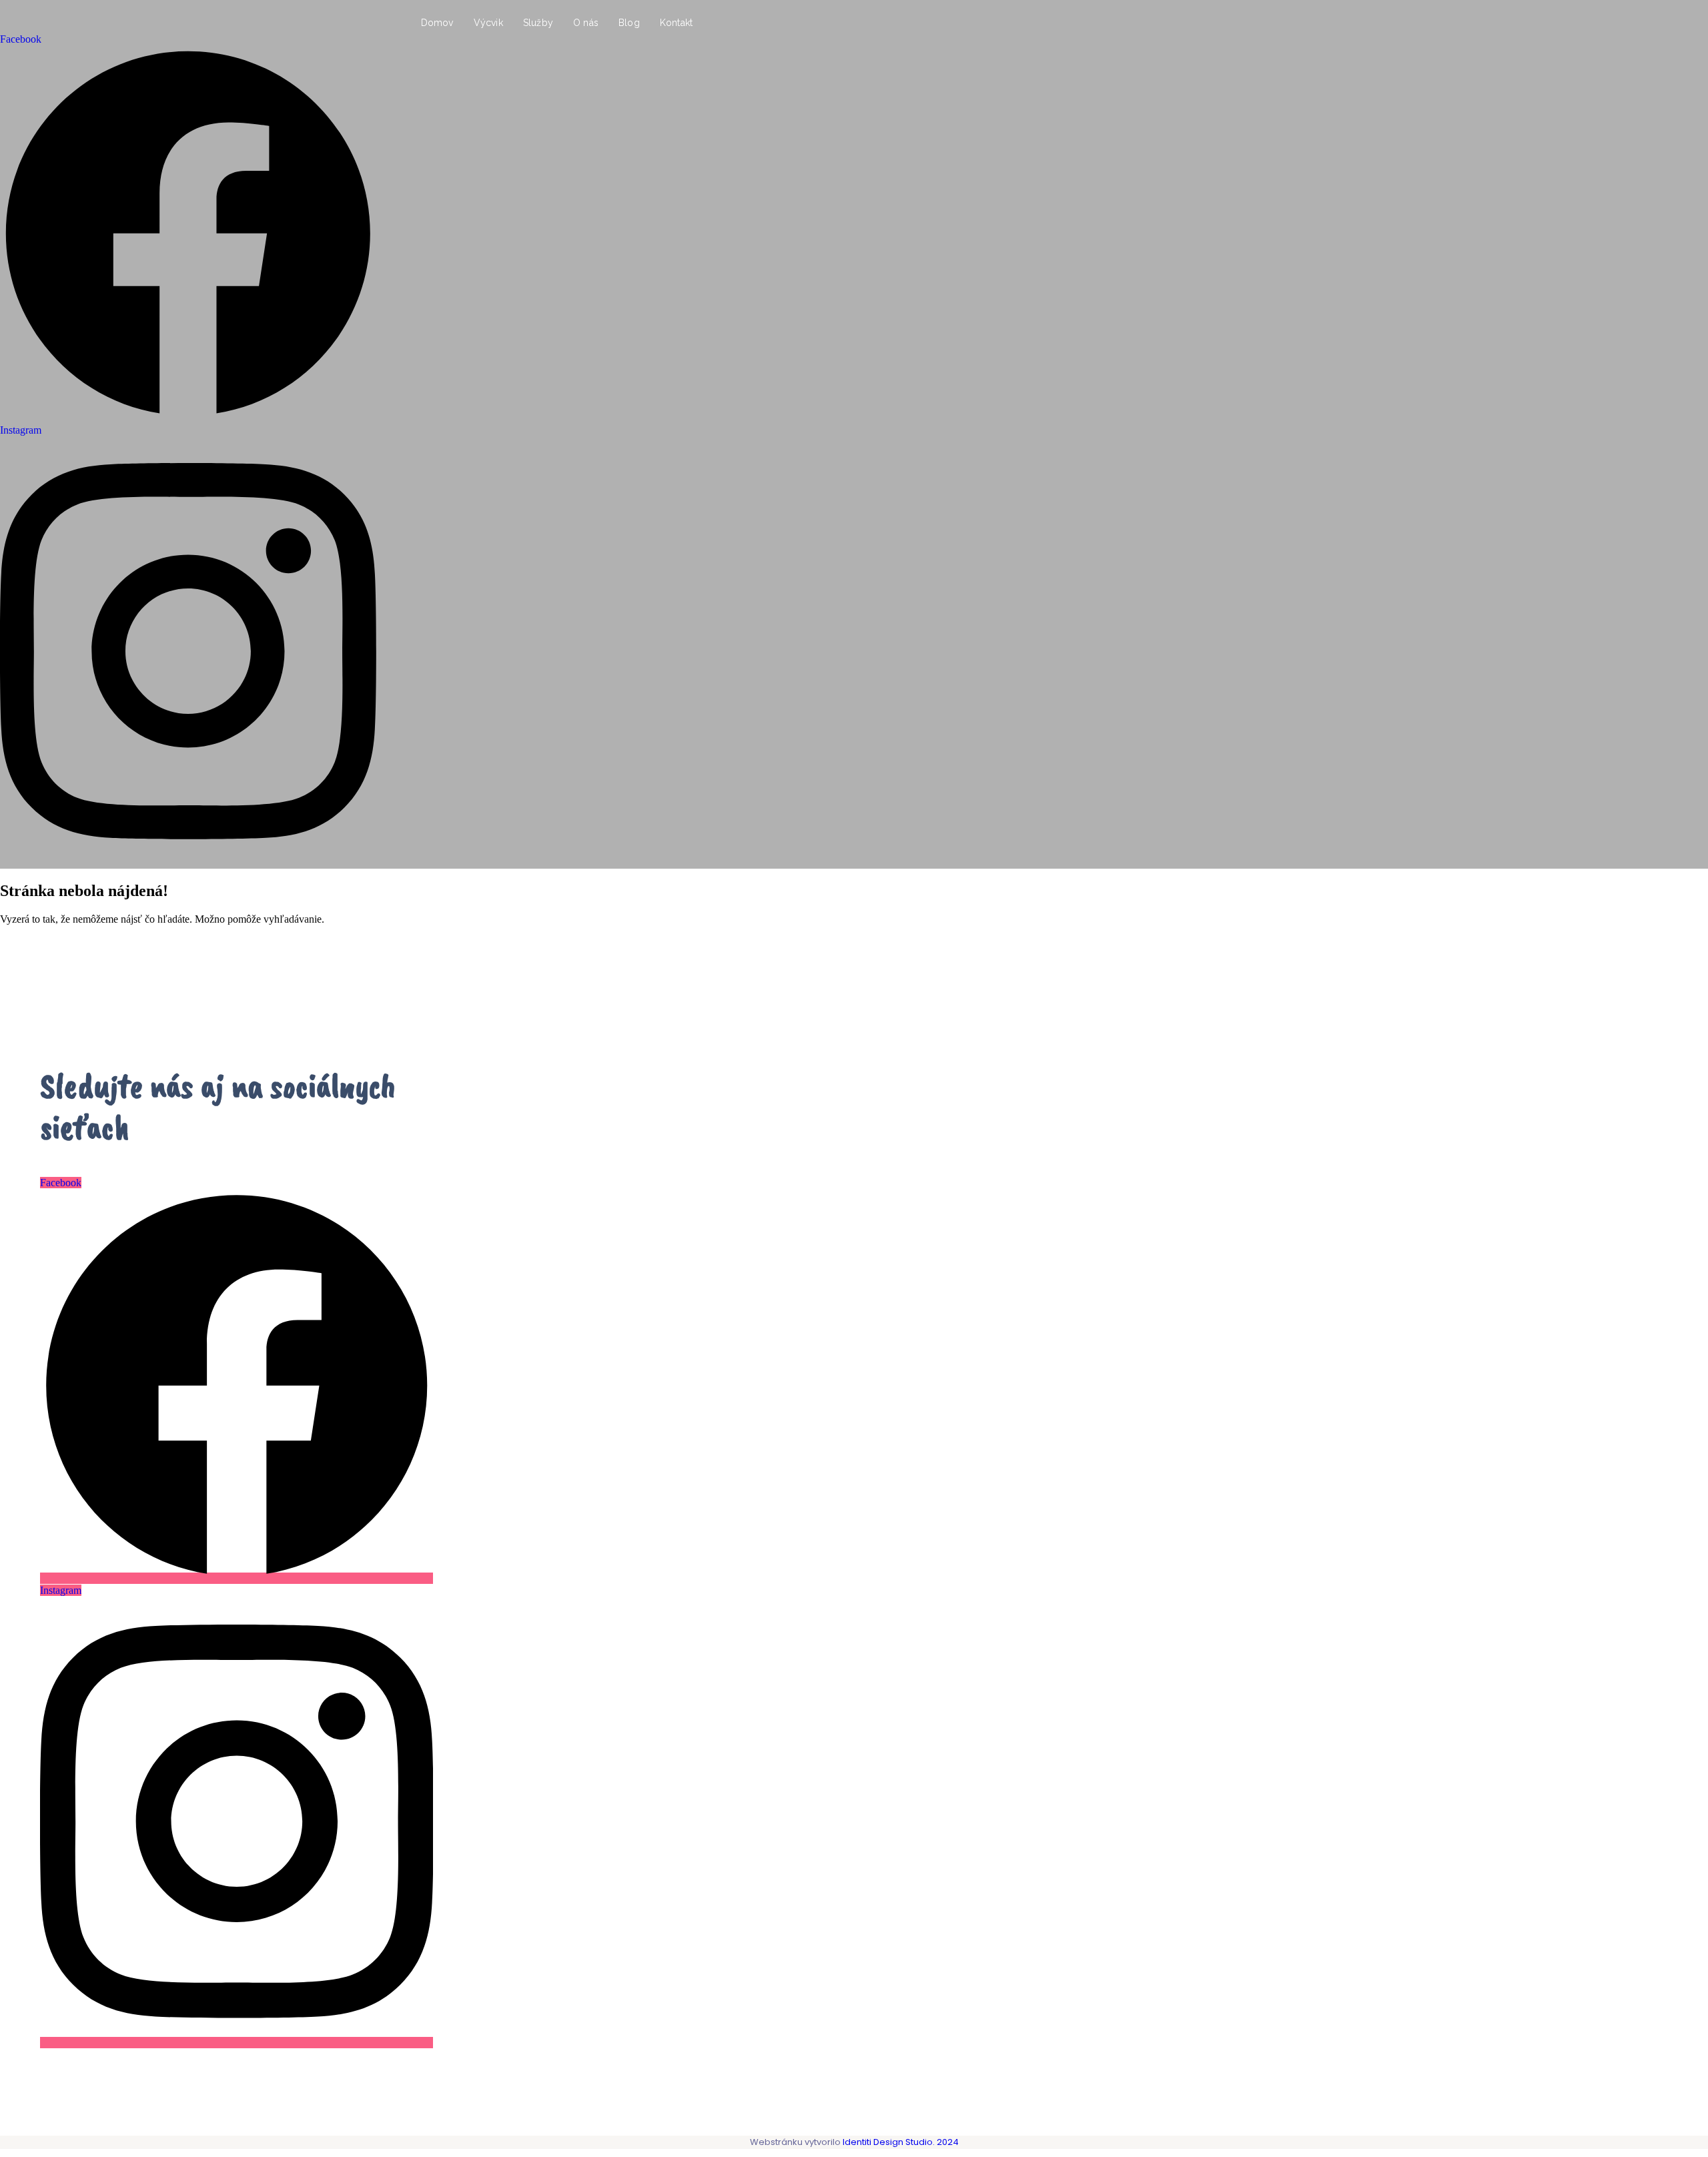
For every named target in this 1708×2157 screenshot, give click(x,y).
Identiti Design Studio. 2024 (900, 2142)
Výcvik (488, 23)
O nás (586, 23)
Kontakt (676, 23)
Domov (437, 23)
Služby (538, 23)
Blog (629, 23)
